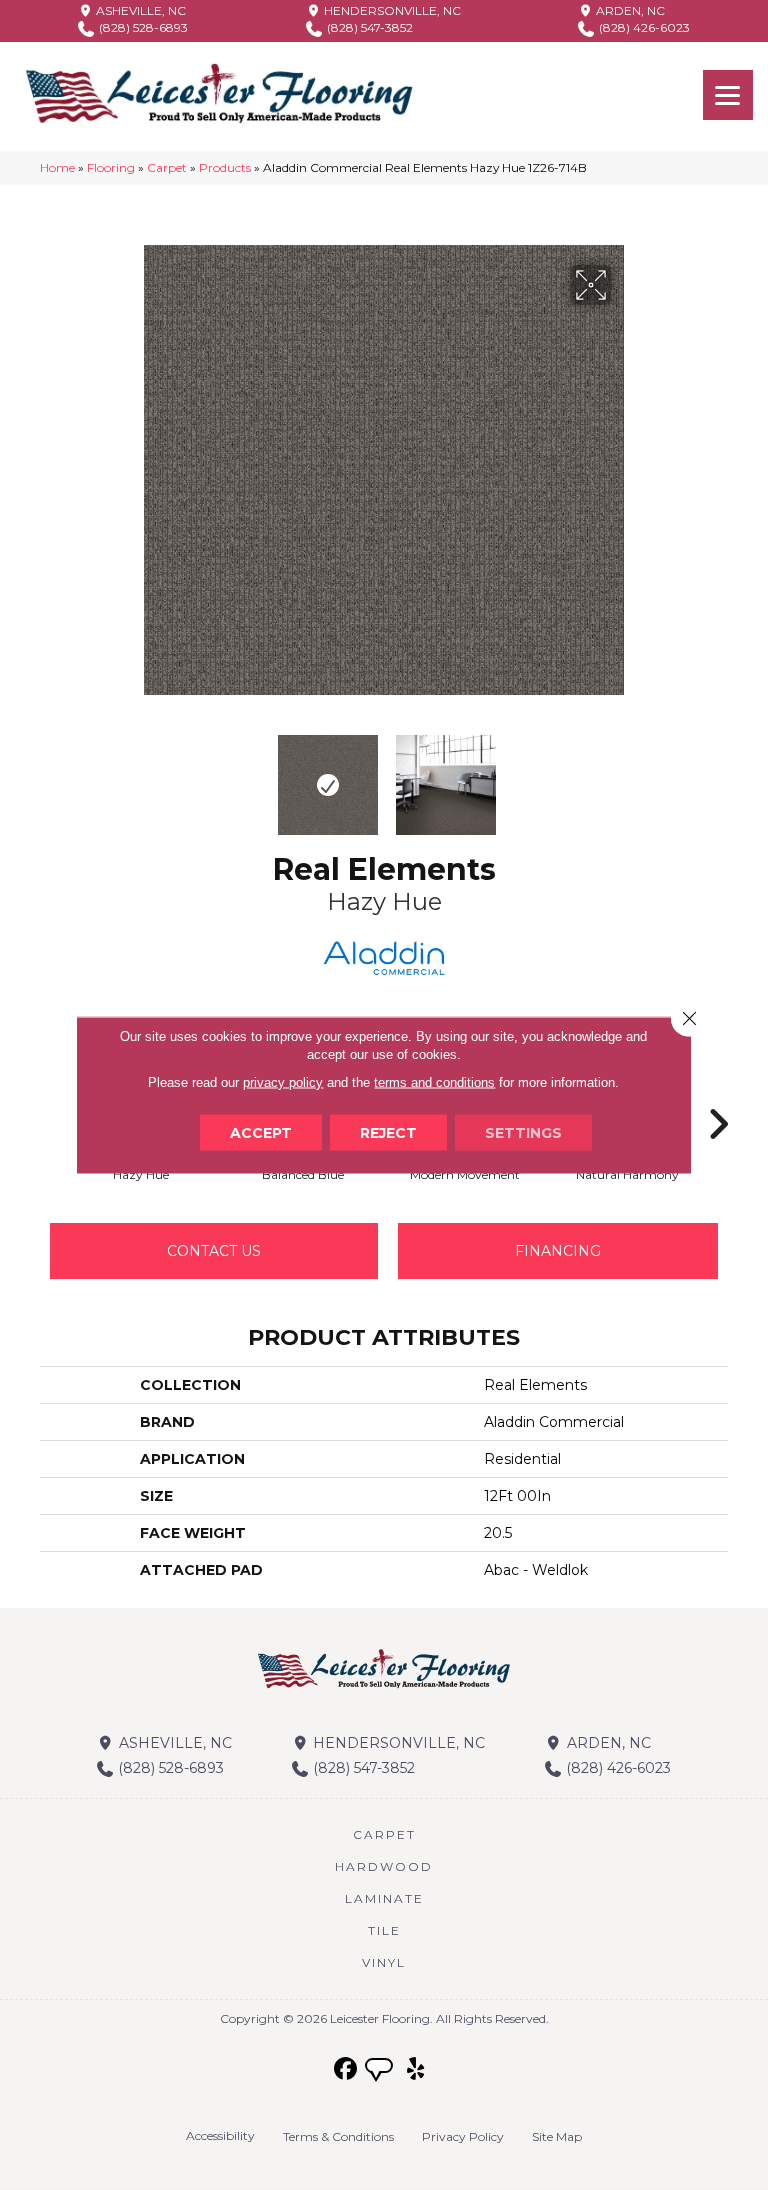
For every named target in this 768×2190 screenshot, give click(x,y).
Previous (144, 775)
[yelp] (416, 2069)
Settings (523, 1133)
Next (624, 775)
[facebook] (346, 2069)
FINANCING (558, 1251)
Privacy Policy (463, 2136)
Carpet (167, 167)
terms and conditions (434, 1082)
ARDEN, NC (629, 10)
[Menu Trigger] (728, 95)
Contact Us (214, 1251)
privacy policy (283, 1082)
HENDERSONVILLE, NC (391, 10)
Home (57, 167)
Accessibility (220, 2135)
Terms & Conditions (338, 2136)
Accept (261, 1133)
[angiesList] (381, 2072)
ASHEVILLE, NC (139, 10)
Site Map (557, 2136)
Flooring (111, 167)
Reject (388, 1133)
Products (225, 167)
